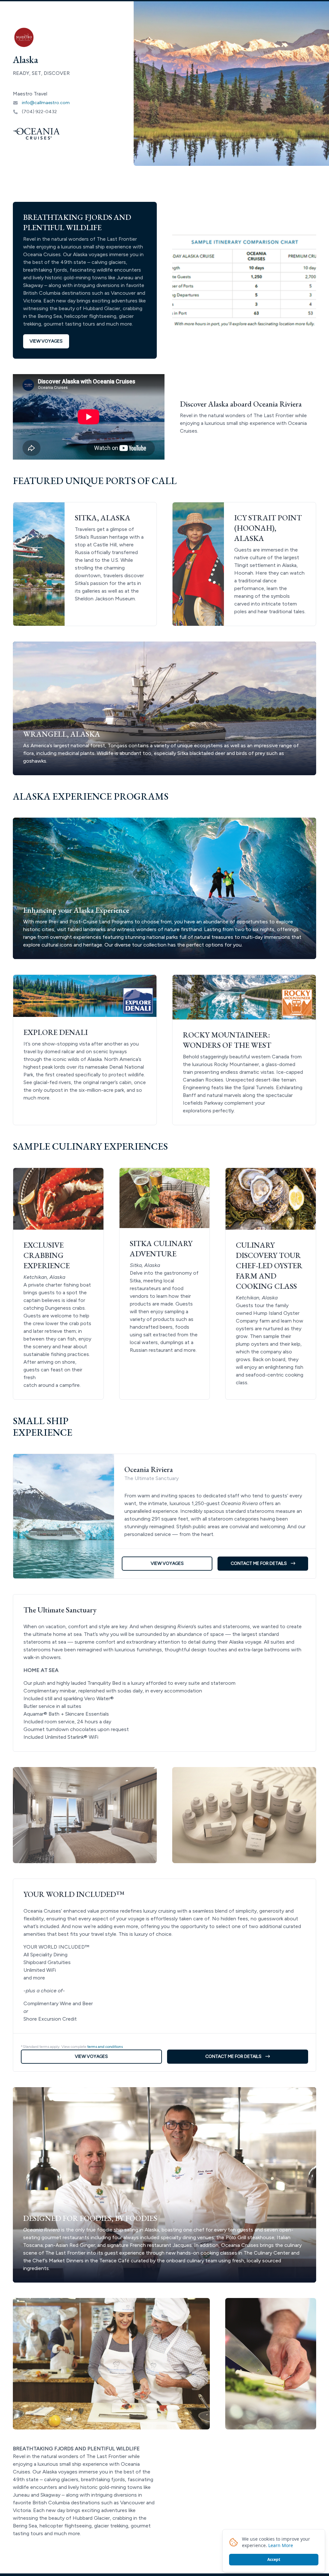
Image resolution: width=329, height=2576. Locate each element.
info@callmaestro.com (46, 103)
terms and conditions (105, 2047)
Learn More (281, 2545)
